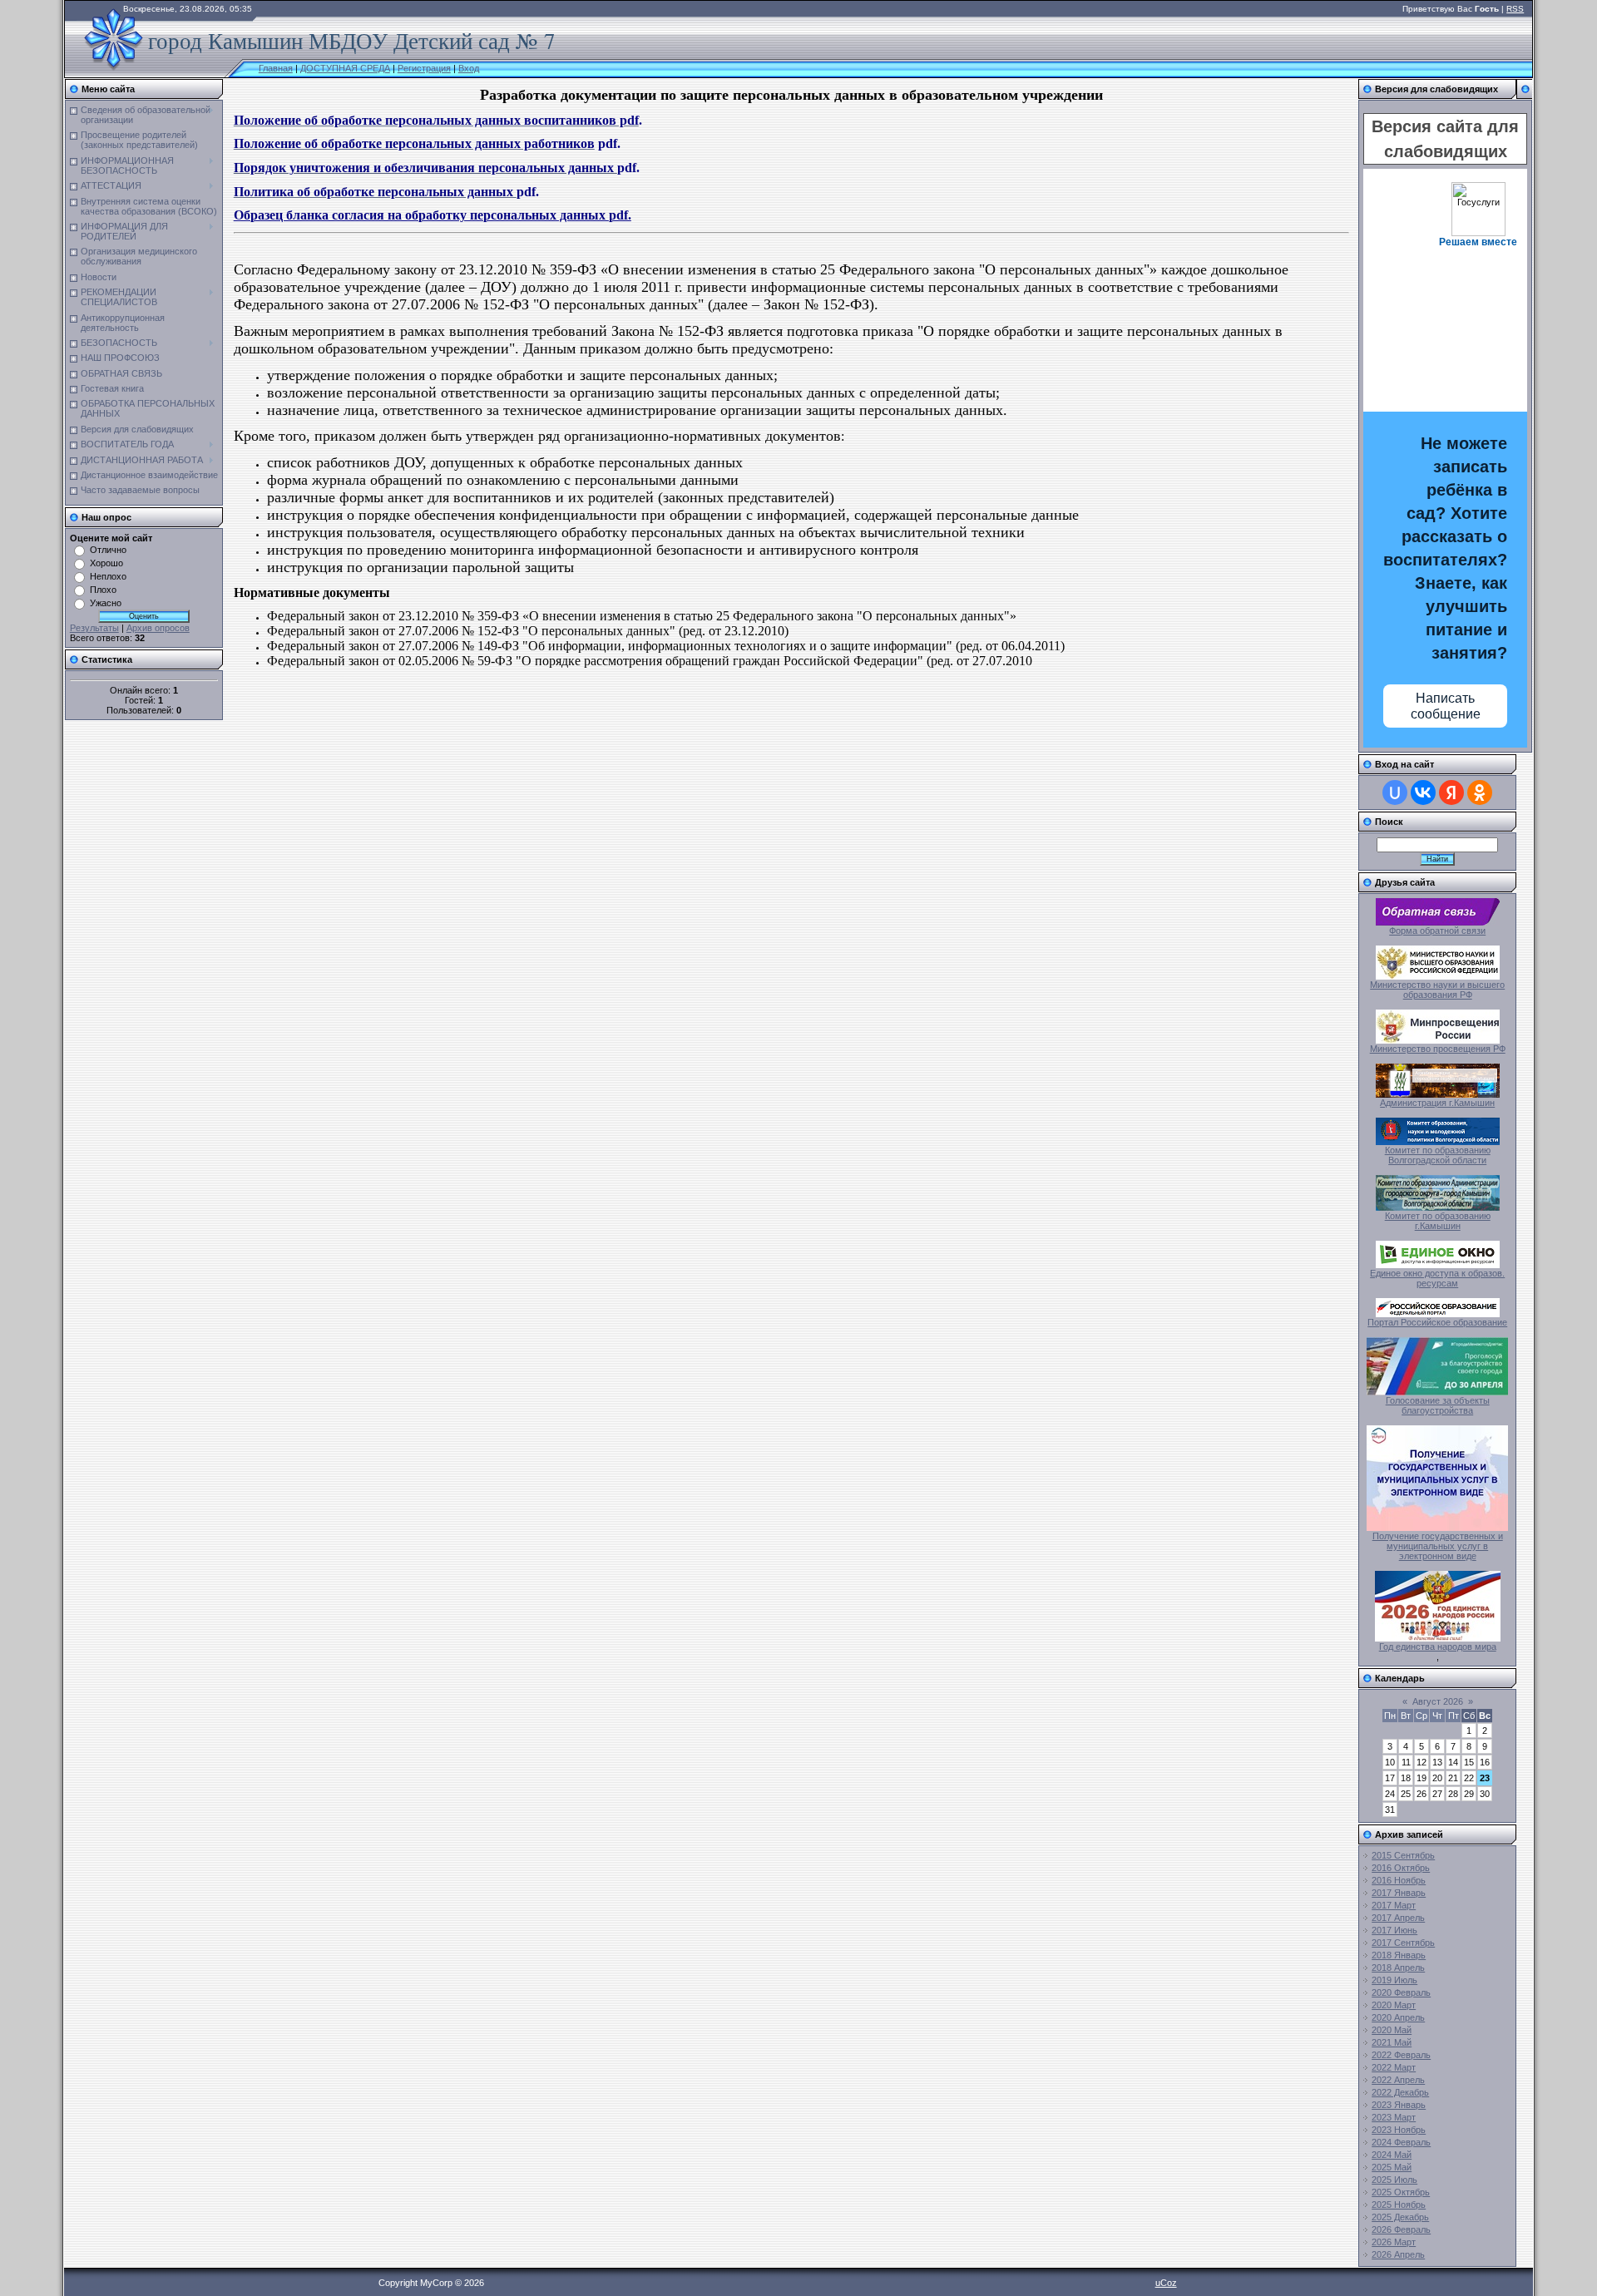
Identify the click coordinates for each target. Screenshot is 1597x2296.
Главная (276, 68)
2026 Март (1394, 2242)
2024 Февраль (1401, 2142)
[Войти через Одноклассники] (1480, 792)
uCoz (1166, 2283)
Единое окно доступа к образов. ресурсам (1437, 1278)
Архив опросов (158, 628)
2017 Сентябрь (1403, 1943)
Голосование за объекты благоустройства (1438, 1405)
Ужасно (106, 603)
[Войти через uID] (1395, 792)
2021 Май (1392, 2042)
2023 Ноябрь (1399, 2130)
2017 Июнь (1394, 1930)
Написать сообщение (1446, 706)
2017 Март (1394, 1905)
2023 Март (1394, 2117)
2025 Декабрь (1400, 2217)
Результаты (94, 628)
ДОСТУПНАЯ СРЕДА (345, 68)
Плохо (103, 590)
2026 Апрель (1398, 2254)
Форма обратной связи (1437, 931)
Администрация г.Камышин (1437, 1103)
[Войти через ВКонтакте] (1423, 792)
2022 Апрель (1398, 2080)
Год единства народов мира (1438, 1647)
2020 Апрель (1398, 2017)
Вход (469, 68)
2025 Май (1392, 2167)
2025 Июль (1394, 2180)
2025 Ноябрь (1399, 2205)
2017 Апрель (1398, 1918)
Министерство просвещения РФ (1438, 1049)
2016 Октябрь (1401, 1868)
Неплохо (108, 576)
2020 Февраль (1401, 1992)
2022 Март (1394, 2067)
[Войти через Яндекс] (1451, 792)
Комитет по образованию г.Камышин (1438, 1221)
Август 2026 (1438, 1701)
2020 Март (1394, 2005)
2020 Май (1392, 2030)
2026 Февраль (1401, 2229)
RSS (1515, 9)
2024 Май (1392, 2155)
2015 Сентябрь (1403, 1855)
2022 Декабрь (1400, 2092)
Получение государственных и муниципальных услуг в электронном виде (1438, 1546)
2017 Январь (1399, 1893)
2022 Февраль (1401, 2055)
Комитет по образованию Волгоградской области (1438, 1155)
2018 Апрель (1398, 1968)
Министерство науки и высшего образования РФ (1437, 990)
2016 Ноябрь (1399, 1880)
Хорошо (106, 563)
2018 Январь (1399, 1955)
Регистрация (424, 68)
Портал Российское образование (1437, 1322)
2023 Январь (1399, 2105)
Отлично (108, 550)
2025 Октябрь (1401, 2192)
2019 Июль (1394, 1980)
